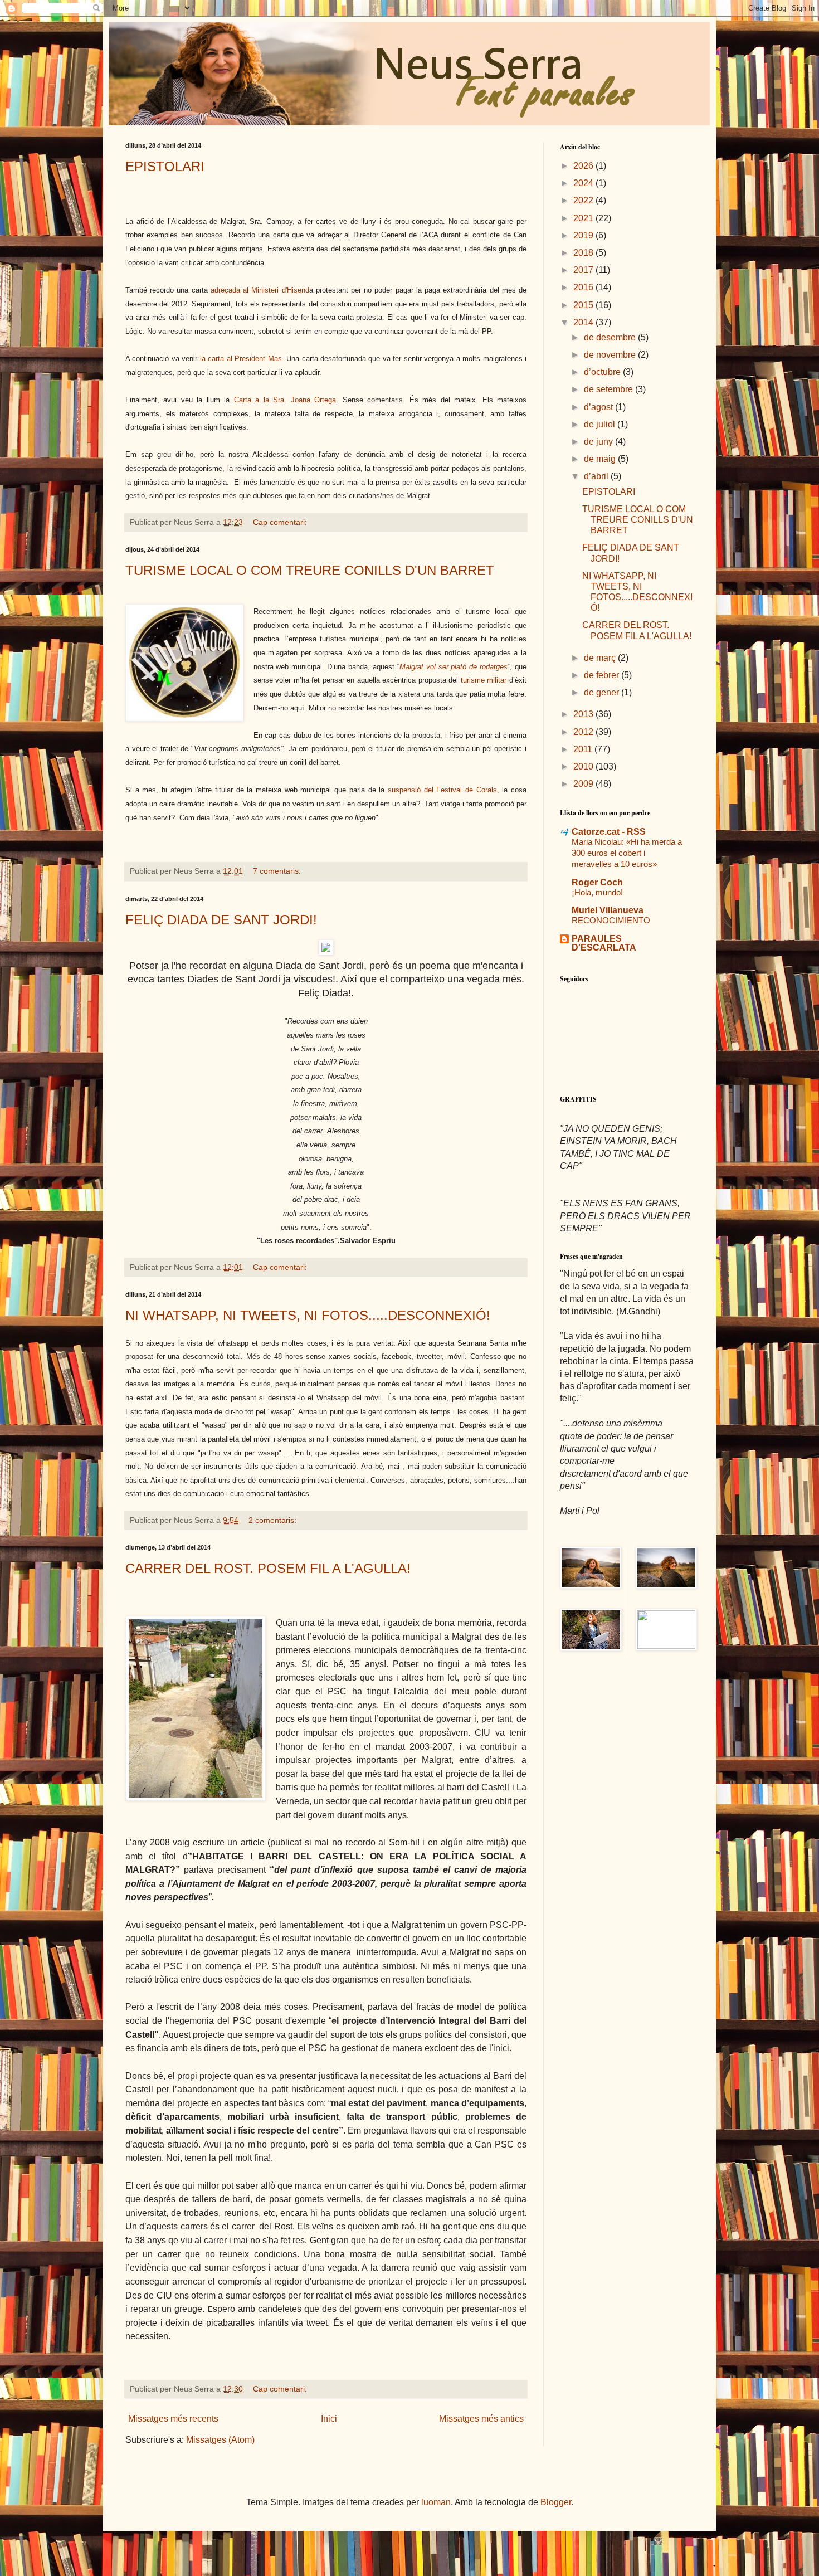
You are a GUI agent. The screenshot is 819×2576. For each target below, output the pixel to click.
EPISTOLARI (165, 166)
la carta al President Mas (241, 359)
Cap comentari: (281, 522)
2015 (584, 305)
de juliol (601, 424)
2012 (584, 732)
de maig (601, 459)
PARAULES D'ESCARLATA (604, 943)
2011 (584, 749)
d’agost (599, 407)
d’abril (597, 476)
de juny (599, 442)
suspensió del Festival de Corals (442, 790)
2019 (584, 235)
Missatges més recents (173, 2419)
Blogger (556, 2502)
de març (601, 658)
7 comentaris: (278, 871)
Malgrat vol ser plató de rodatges (454, 667)
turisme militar (484, 680)
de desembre (611, 337)
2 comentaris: (274, 1520)
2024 (584, 183)
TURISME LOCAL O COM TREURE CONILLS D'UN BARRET (310, 570)
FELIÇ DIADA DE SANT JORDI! (221, 920)
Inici (329, 2419)
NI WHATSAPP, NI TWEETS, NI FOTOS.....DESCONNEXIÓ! (308, 1315)
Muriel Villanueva (608, 910)
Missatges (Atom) (220, 2440)
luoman (436, 2502)
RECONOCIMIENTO (611, 920)
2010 (584, 766)
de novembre (611, 355)
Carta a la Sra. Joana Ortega (285, 400)
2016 (584, 287)
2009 (584, 784)
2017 (584, 270)
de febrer (603, 675)
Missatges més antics (481, 2419)
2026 (584, 166)
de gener (603, 692)
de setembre (610, 389)
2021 (584, 218)
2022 (584, 200)
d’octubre (603, 372)
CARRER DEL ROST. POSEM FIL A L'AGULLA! (268, 1568)
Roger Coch (597, 882)
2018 (584, 253)
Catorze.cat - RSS (609, 832)
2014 (584, 322)
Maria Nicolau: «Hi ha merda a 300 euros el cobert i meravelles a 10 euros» (627, 853)
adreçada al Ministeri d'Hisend (260, 290)
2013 (584, 714)
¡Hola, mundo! (597, 892)
